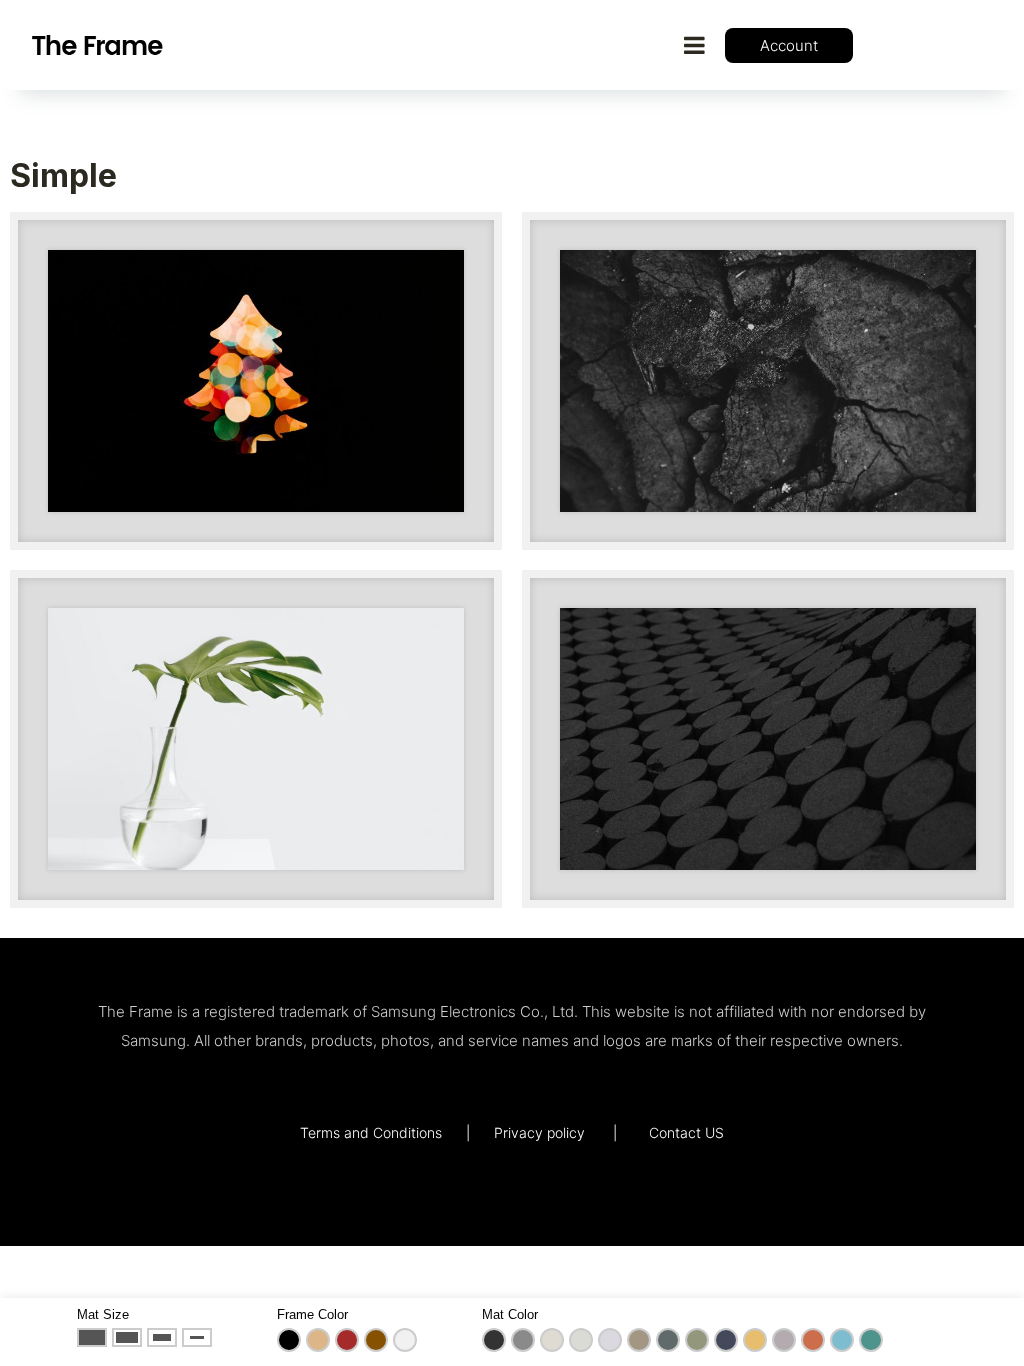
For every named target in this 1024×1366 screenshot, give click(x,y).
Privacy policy (539, 1132)
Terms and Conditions (371, 1132)
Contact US (686, 1132)
